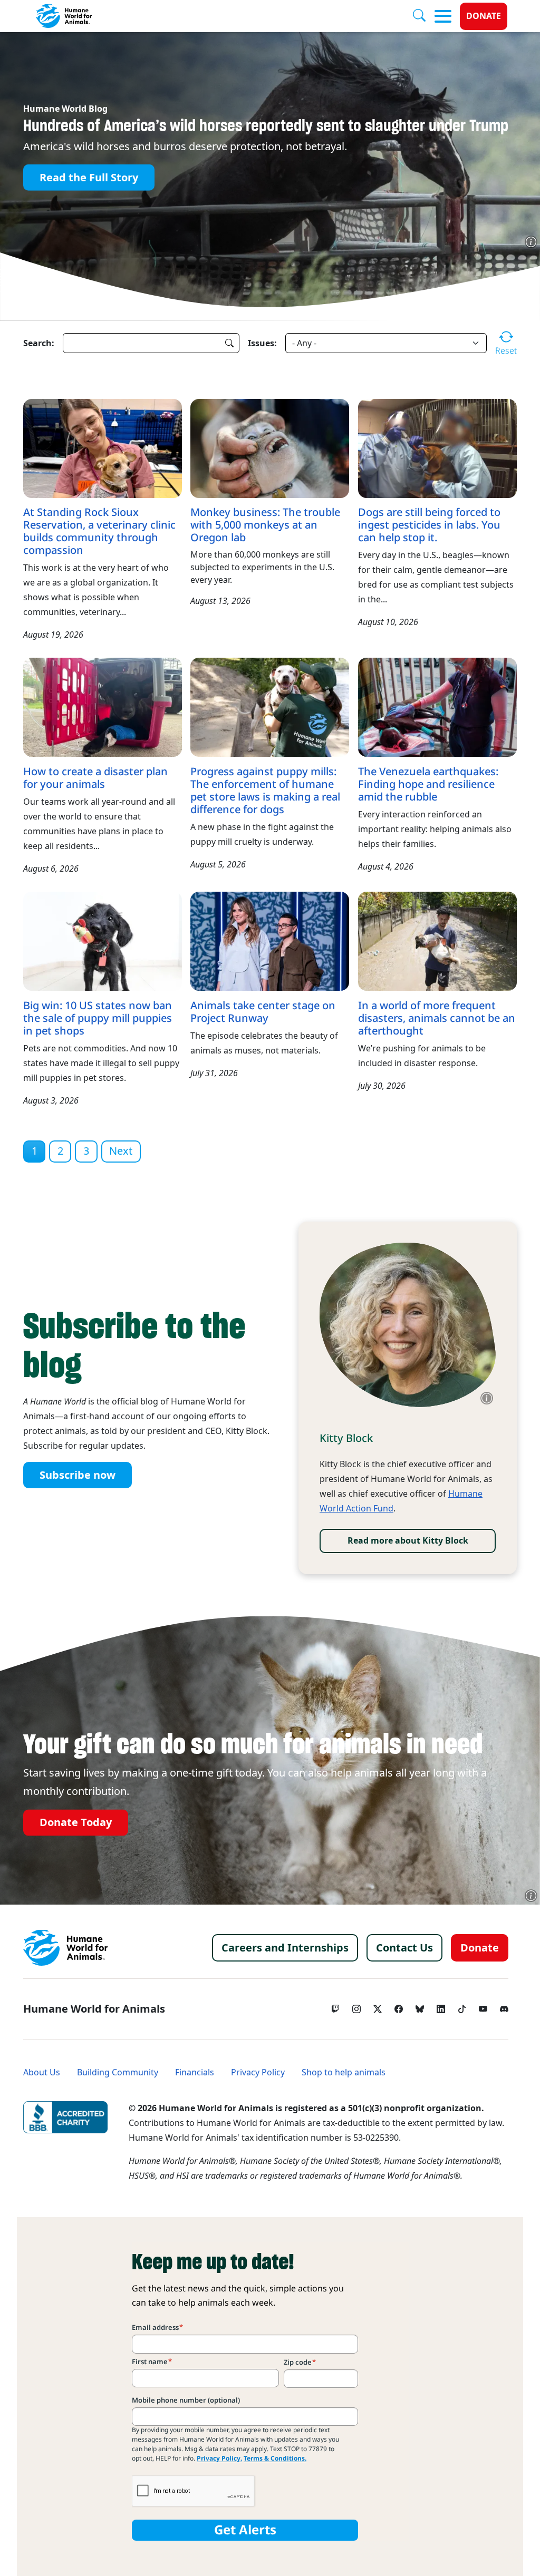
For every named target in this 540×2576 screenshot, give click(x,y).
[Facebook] (399, 2006)
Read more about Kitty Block (408, 1541)
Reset (506, 350)
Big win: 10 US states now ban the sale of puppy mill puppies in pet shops (98, 1018)
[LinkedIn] (441, 2006)
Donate (484, 16)
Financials (195, 2072)
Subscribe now (78, 1475)
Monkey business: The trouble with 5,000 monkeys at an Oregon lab (265, 525)
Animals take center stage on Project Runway (263, 1012)
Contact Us (404, 1948)
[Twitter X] (378, 2006)
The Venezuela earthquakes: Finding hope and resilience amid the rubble (428, 784)
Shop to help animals (344, 2072)
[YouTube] (483, 2006)
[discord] (504, 2006)
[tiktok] (462, 2006)
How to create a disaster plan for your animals (95, 778)
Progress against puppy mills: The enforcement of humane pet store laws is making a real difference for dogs (265, 791)
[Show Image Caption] (531, 242)
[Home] (65, 1948)
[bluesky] (420, 2006)
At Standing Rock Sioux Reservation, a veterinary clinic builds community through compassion (99, 531)
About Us (42, 2072)
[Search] (423, 16)
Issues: (262, 343)
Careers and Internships (285, 1948)
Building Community (118, 2072)
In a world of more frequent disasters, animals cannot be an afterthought (437, 1018)
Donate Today (76, 1823)
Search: (39, 343)
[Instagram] (356, 2006)
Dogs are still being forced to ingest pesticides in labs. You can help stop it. (429, 525)
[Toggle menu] (443, 16)
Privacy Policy (258, 2072)
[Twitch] (335, 2006)
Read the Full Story (89, 178)
